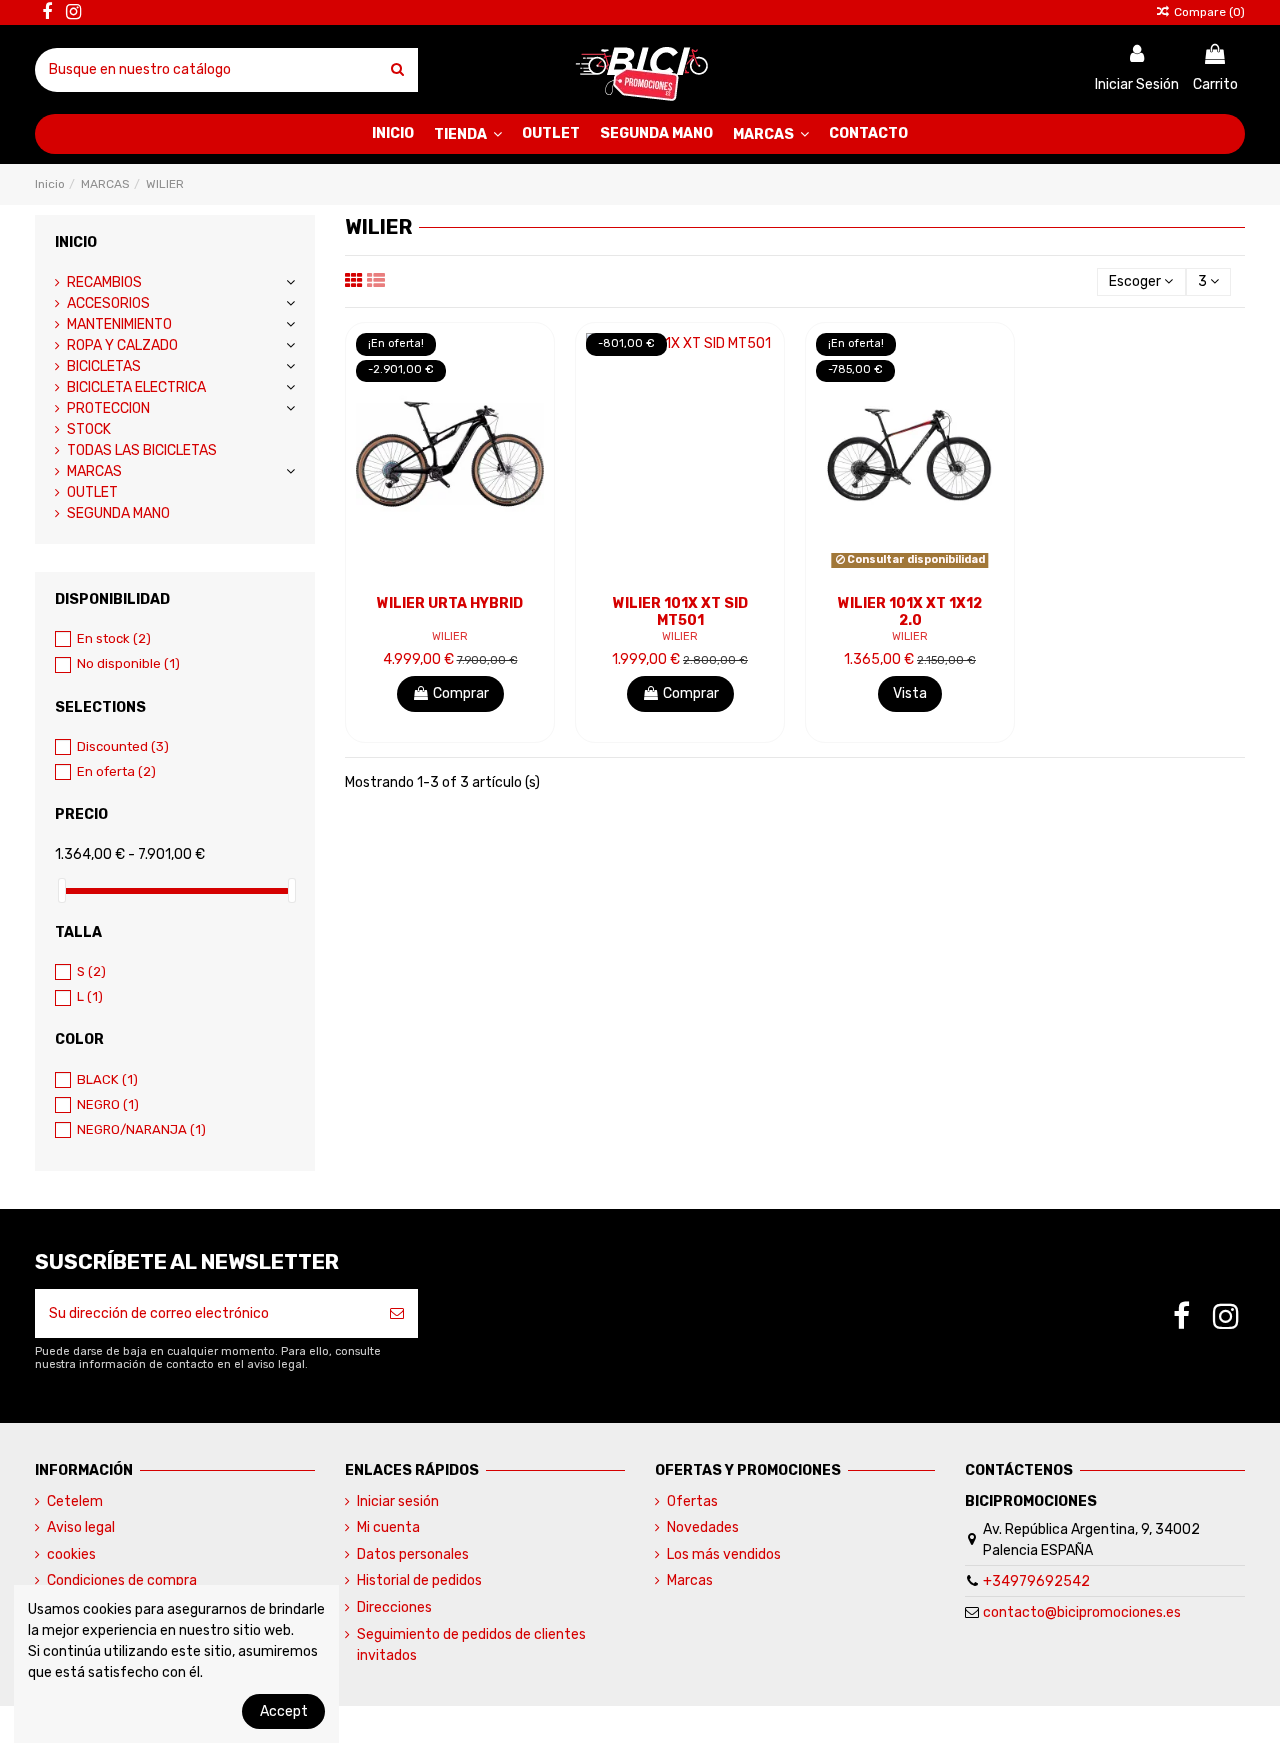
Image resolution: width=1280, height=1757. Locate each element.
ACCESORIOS (108, 303)
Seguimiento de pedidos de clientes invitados (471, 1645)
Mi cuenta (388, 1527)
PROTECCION (108, 408)
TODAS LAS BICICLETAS (142, 450)
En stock (114, 638)
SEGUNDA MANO (118, 513)
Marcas (690, 1580)
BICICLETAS (104, 366)
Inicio (76, 242)
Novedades (703, 1527)
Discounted (123, 746)
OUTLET (92, 492)
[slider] (62, 890)
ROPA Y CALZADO (122, 345)
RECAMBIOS (104, 282)
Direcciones (394, 1607)
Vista (910, 693)
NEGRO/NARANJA (141, 1129)
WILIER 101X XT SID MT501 (680, 612)
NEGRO (108, 1104)
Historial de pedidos (419, 1580)
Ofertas (692, 1501)
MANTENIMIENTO (119, 324)
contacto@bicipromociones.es (1082, 1612)
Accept (284, 1711)
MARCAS (94, 471)
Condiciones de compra (122, 1580)
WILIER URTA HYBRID (450, 603)
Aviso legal (81, 1527)
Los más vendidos (724, 1554)
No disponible (128, 663)
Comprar (461, 693)
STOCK (89, 429)
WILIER (450, 636)
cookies (71, 1554)
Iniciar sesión (398, 1501)
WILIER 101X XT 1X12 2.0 (910, 612)
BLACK (107, 1079)
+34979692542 (1036, 1581)
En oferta (116, 771)
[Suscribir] (397, 1313)
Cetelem (75, 1501)
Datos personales (413, 1554)
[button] (468, 134)
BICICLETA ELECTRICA (136, 387)
